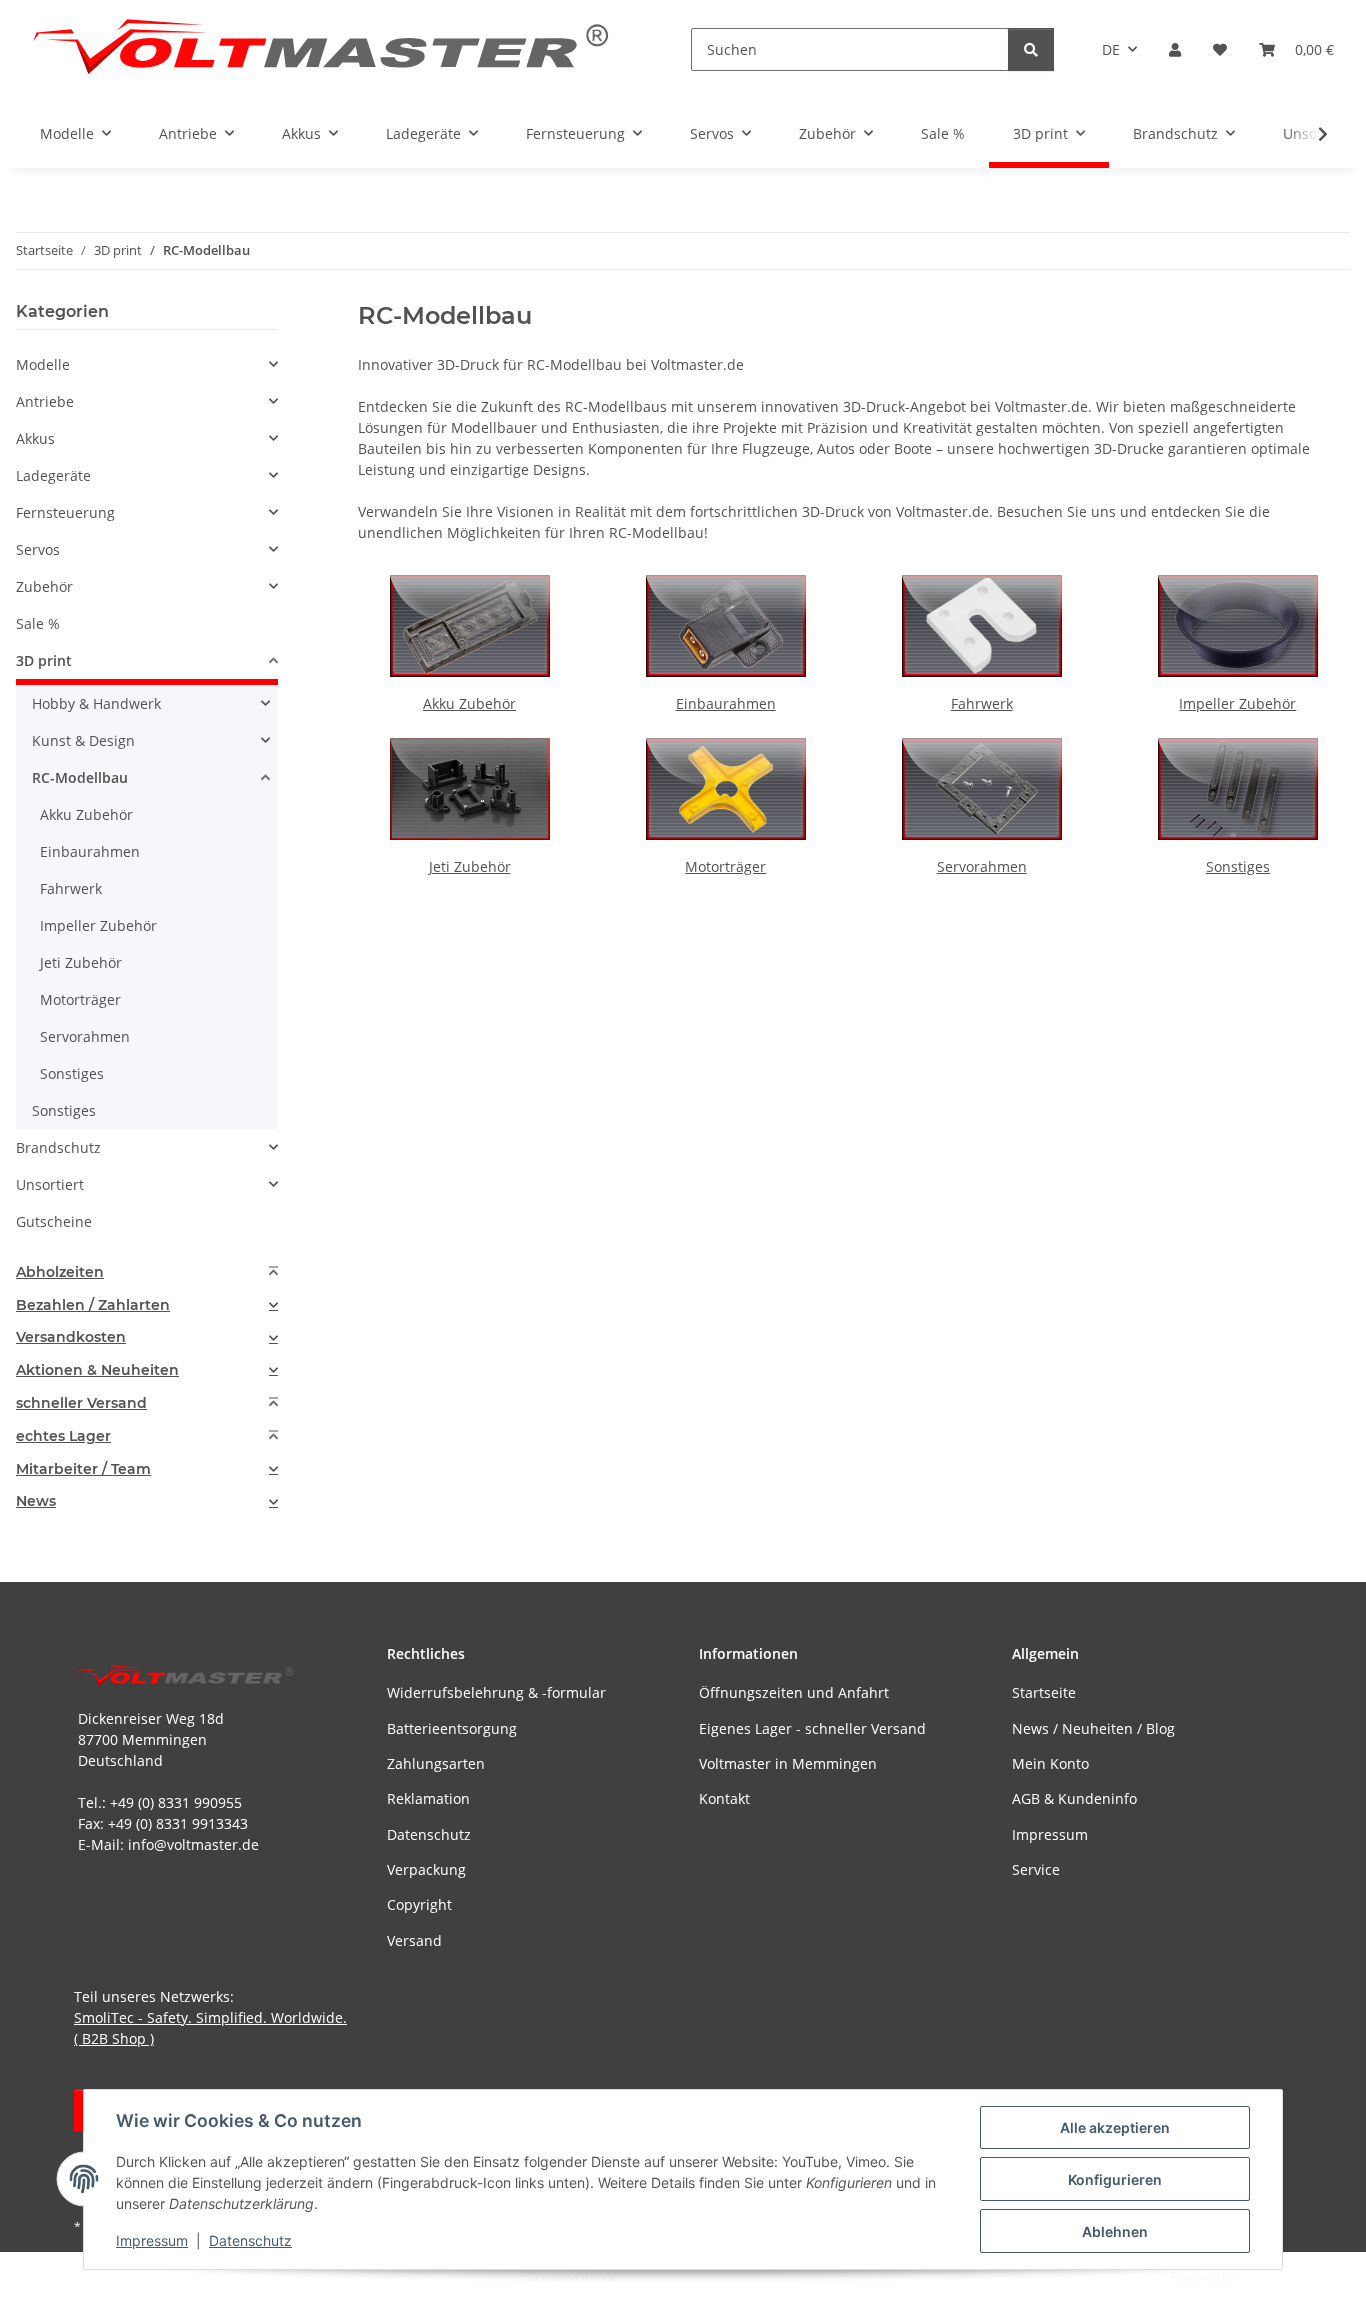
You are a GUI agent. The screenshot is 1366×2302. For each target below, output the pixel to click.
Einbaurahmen (726, 703)
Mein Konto (1050, 1763)
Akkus (35, 438)
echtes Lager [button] (63, 1436)
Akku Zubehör (469, 703)
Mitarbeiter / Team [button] (83, 1469)
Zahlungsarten (436, 1763)
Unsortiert (50, 1184)
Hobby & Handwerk (96, 703)
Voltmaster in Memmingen (788, 1763)
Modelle (43, 364)
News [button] (36, 1501)
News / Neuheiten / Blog (1093, 1728)
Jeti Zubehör (470, 866)
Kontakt (724, 1798)
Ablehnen (1115, 2231)
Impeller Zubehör (1237, 703)
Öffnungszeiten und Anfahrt (794, 1692)
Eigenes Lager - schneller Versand (812, 1728)
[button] (1175, 49)
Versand (414, 1940)
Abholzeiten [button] (60, 1272)
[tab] (147, 1272)
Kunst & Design (83, 740)
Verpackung (426, 1869)
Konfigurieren (1115, 2179)
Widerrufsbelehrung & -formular (496, 1692)
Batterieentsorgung (452, 1728)
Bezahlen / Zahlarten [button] (93, 1305)
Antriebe (45, 401)
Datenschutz (250, 2240)
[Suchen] (1031, 49)
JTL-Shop (1262, 2276)
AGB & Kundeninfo (1074, 1798)
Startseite (1044, 1692)
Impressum (152, 2240)
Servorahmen (982, 866)
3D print (44, 660)
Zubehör (44, 586)
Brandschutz (58, 1147)
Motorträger (725, 866)
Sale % (38, 623)
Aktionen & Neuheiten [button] (97, 1370)
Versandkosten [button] (71, 1337)
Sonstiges (1238, 866)
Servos (38, 549)
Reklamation (428, 1798)
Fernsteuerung (65, 512)
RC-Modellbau (80, 777)
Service (1036, 1869)
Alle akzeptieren (1115, 2127)
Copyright (419, 1904)
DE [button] (1111, 49)
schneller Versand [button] (81, 1403)
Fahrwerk (982, 703)
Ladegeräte (53, 475)
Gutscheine (54, 1221)
